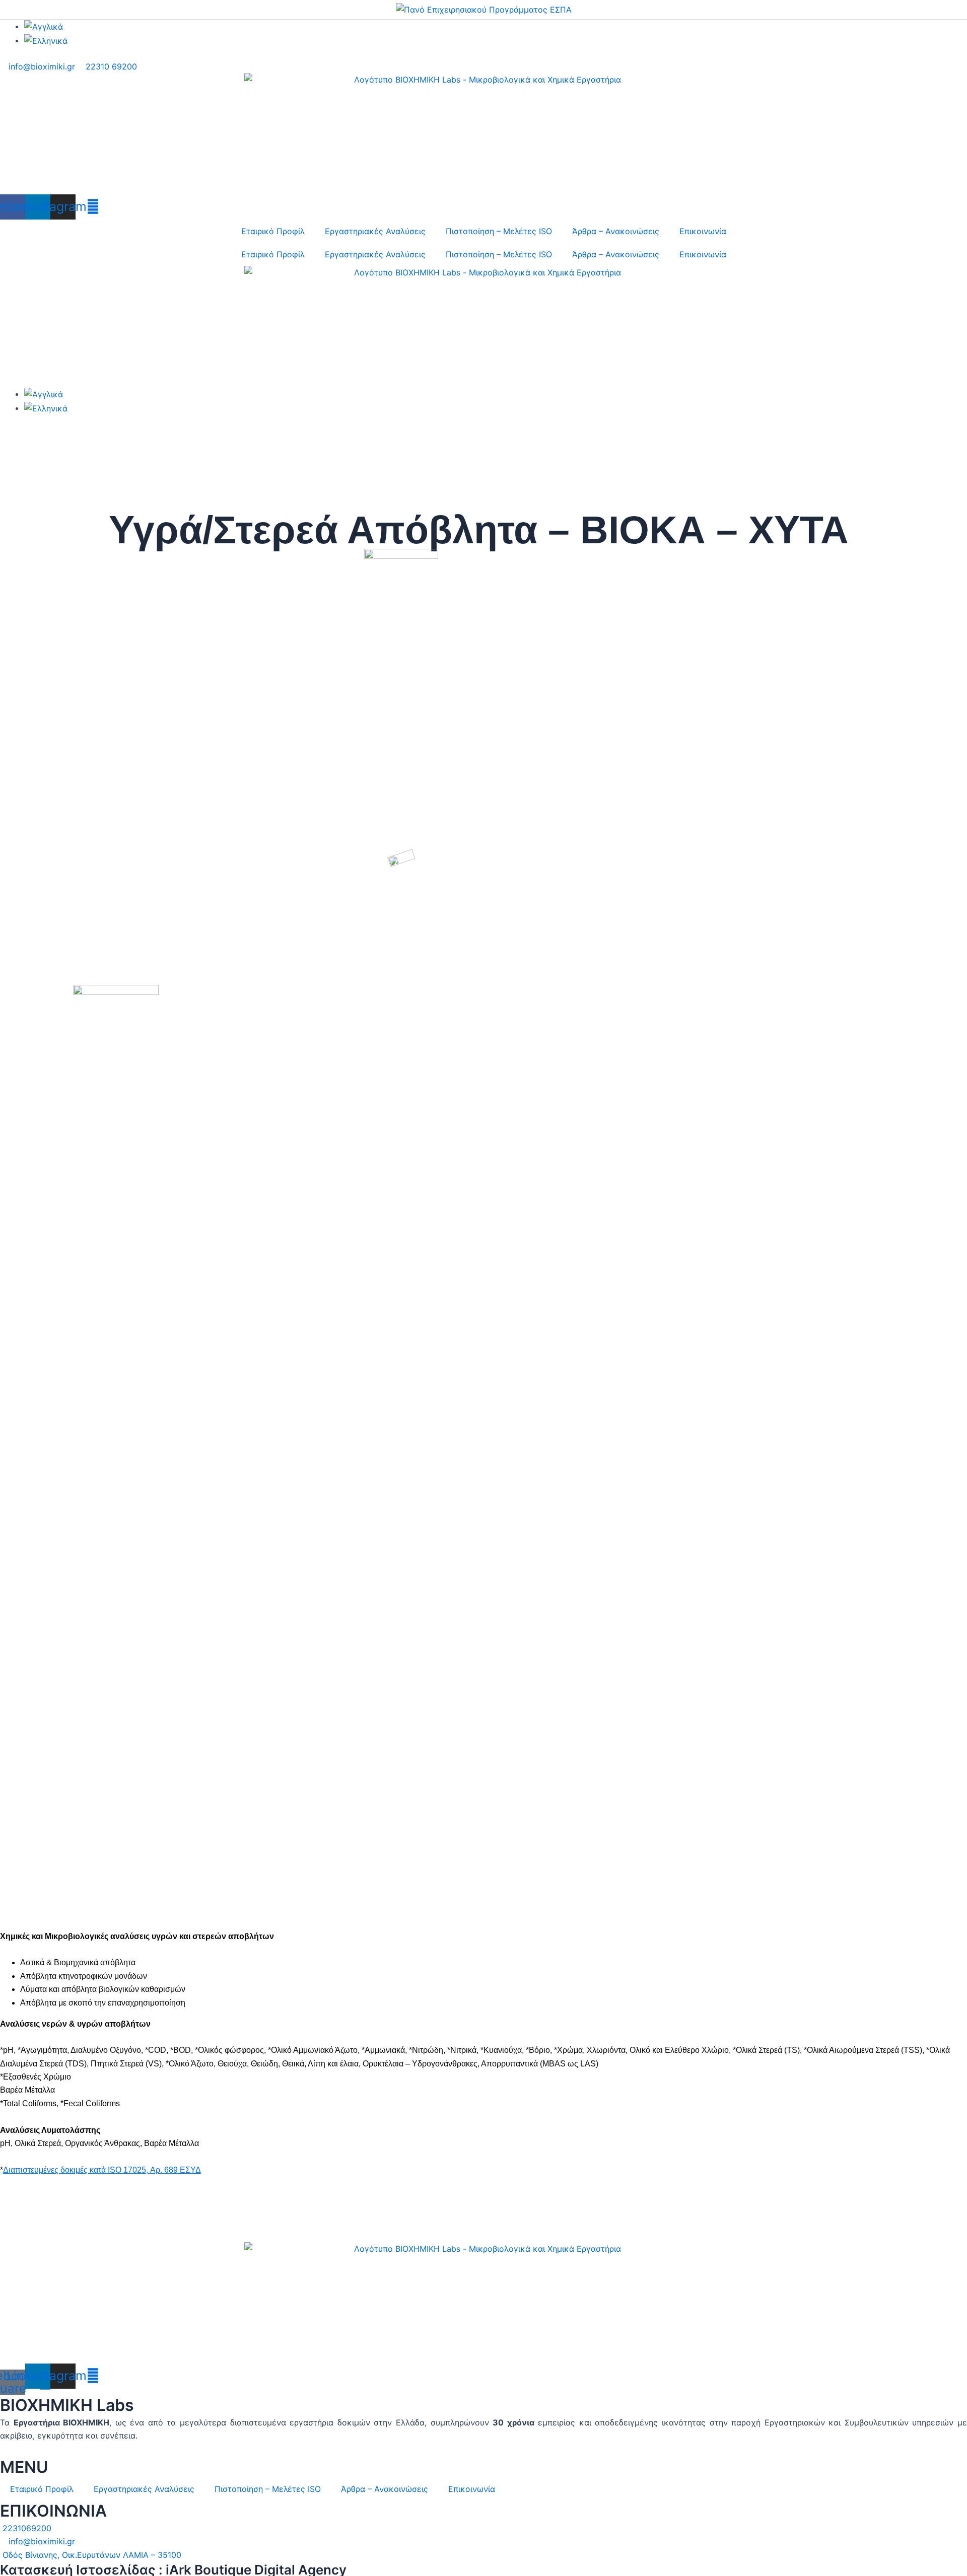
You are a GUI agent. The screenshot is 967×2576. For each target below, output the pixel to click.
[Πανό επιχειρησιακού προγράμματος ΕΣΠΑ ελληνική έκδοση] (484, 9)
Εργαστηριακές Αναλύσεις (375, 231)
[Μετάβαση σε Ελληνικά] (46, 40)
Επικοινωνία (703, 231)
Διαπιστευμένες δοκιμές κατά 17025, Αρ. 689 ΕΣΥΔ (102, 2170)
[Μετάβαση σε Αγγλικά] (44, 26)
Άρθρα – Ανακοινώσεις (616, 231)
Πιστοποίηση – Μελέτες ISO (499, 231)
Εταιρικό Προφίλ (273, 231)
